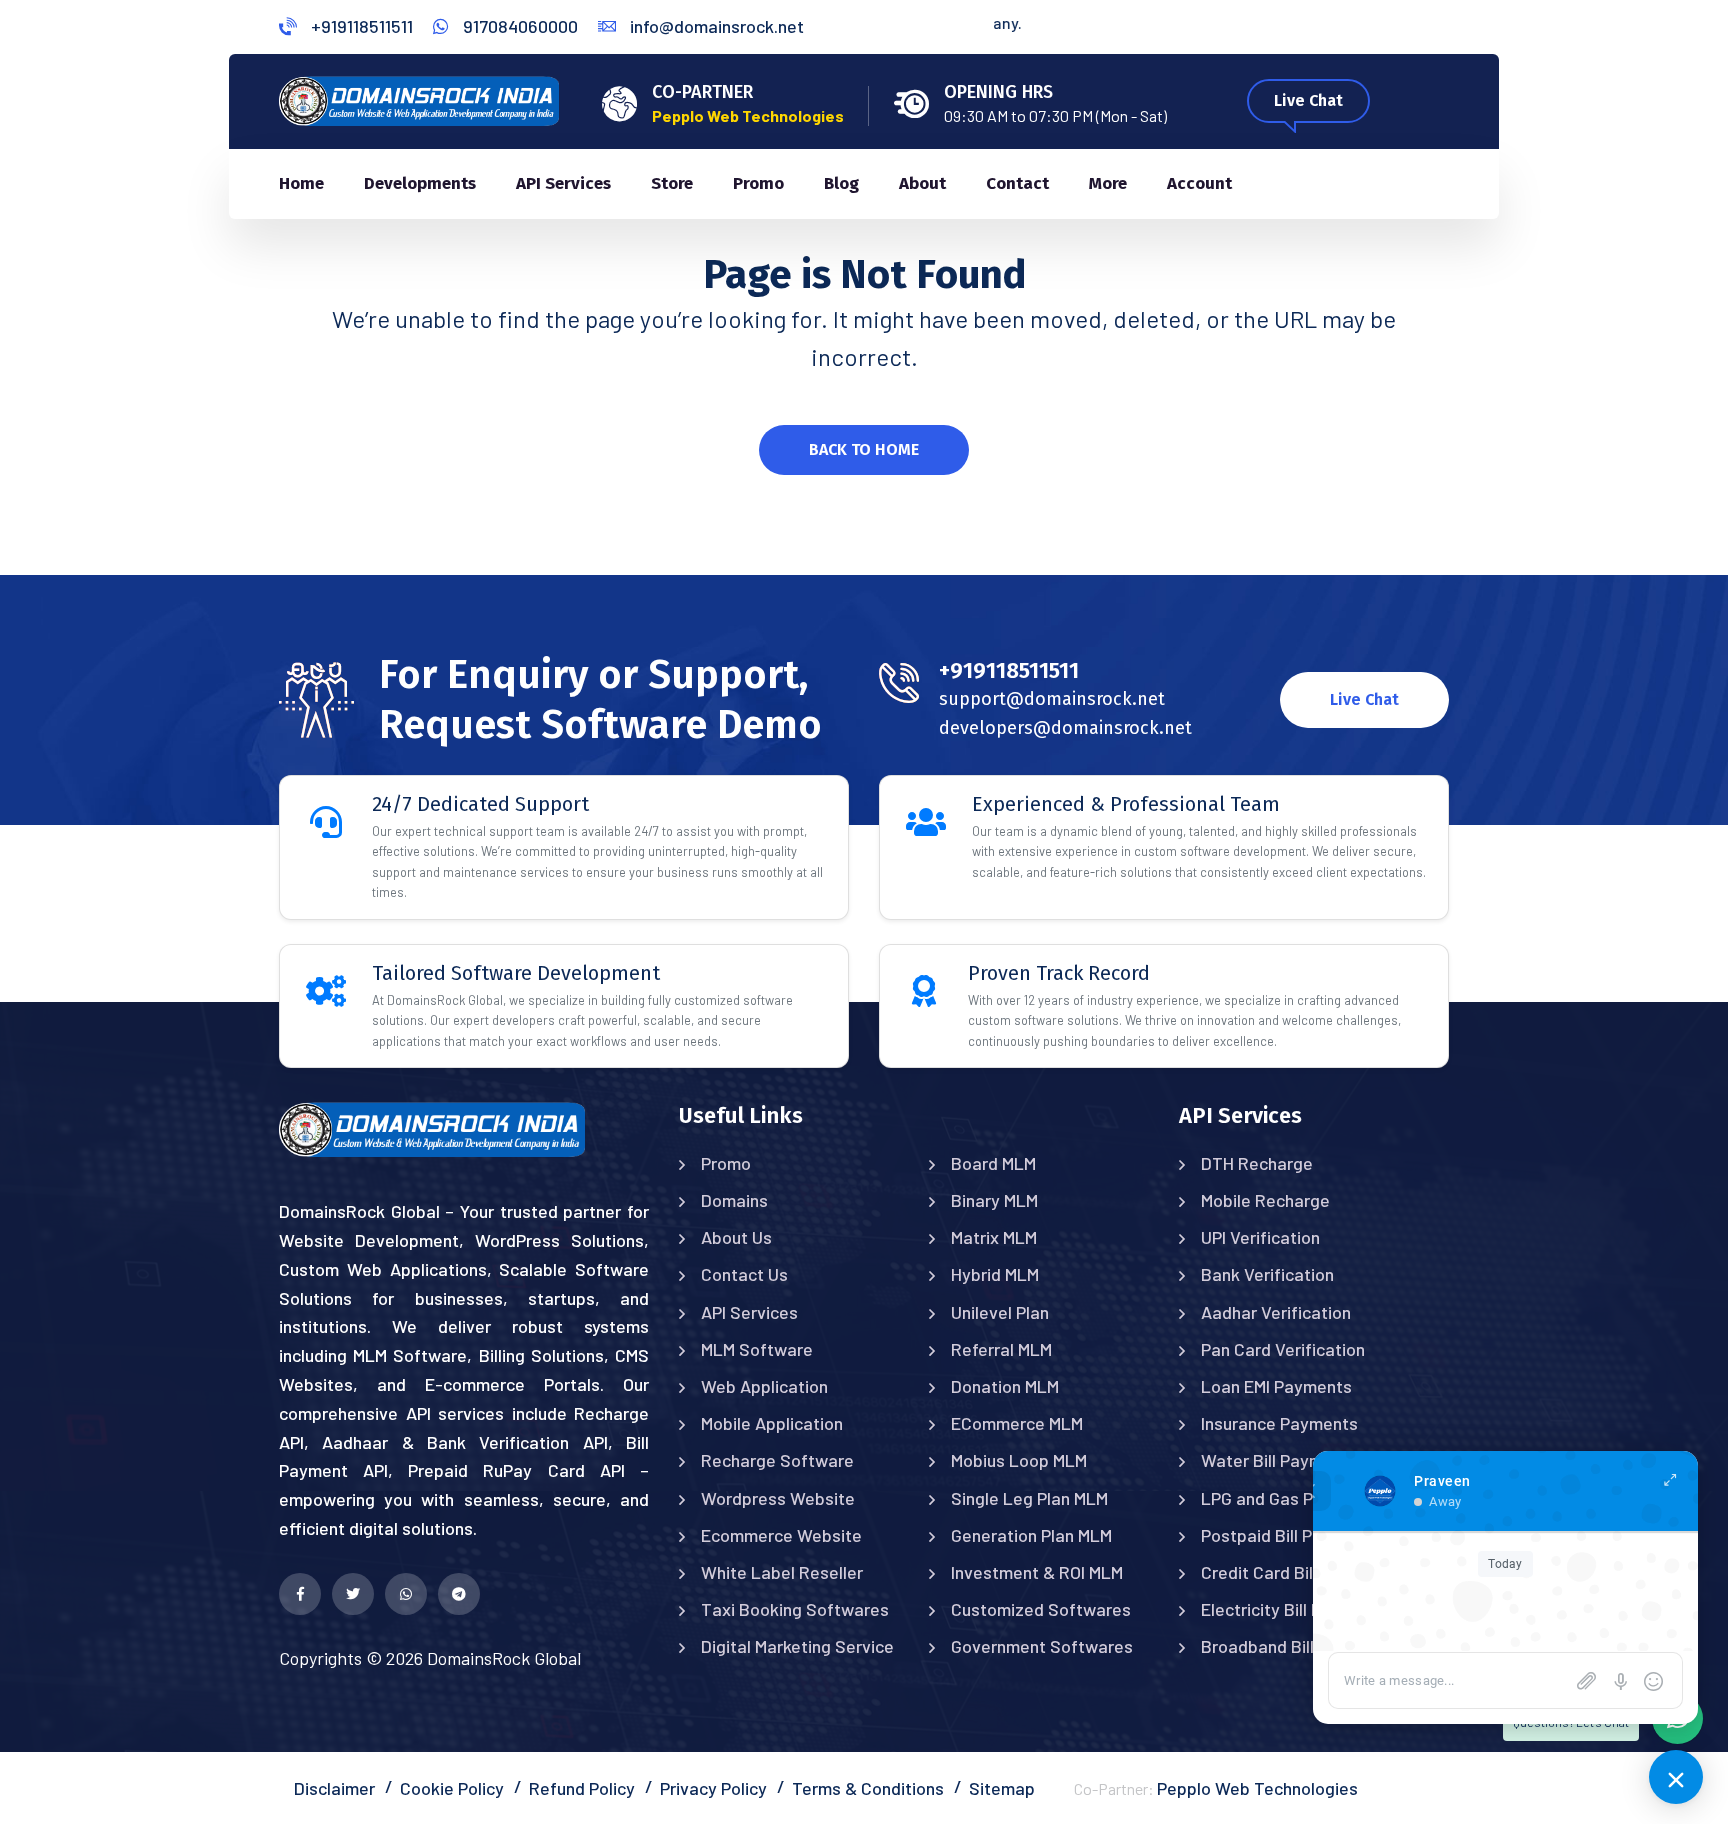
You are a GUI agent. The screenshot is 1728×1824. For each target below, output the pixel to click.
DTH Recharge (1257, 1163)
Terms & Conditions (868, 1788)
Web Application (764, 1386)
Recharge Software (777, 1460)
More (1108, 183)
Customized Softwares (1041, 1609)
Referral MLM (1001, 1349)
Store (672, 183)
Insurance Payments (1279, 1423)
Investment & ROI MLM (1037, 1572)
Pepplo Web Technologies (1257, 1788)
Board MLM (993, 1163)
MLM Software (757, 1349)
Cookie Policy (452, 1788)
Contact (1017, 183)
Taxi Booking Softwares (795, 1609)
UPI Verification (1260, 1237)
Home (301, 183)
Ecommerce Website (781, 1535)
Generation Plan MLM (1031, 1535)
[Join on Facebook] (300, 1594)
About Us (736, 1237)
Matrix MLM (994, 1237)
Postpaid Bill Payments (1290, 1535)
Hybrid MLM (995, 1274)
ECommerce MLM (1017, 1423)
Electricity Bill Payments (1295, 1609)
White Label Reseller (782, 1572)
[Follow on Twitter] (353, 1594)
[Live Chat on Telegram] (459, 1594)
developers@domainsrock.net (1065, 728)
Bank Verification (1267, 1274)
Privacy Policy (713, 1788)
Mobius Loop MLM (1019, 1460)
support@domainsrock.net (1052, 699)
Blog (841, 183)
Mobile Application (772, 1423)
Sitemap (1002, 1788)
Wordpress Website (778, 1498)
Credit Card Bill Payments (1300, 1572)
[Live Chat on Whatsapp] (406, 1594)
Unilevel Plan (1000, 1312)
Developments (420, 183)
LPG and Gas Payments (1291, 1498)
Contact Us (744, 1274)
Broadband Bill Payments (1298, 1646)
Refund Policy (582, 1788)
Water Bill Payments (1279, 1460)
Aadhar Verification (1276, 1312)
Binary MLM (994, 1200)
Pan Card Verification (1283, 1349)
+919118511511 (360, 26)
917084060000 (518, 26)
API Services (563, 183)
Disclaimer (334, 1788)
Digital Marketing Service (797, 1646)
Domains (734, 1200)
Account (1199, 183)
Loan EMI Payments (1276, 1386)
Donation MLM (1005, 1386)
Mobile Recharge (1265, 1200)
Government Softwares (1042, 1646)
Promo (758, 183)
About (922, 183)
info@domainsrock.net (715, 26)
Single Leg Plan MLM (1029, 1498)
